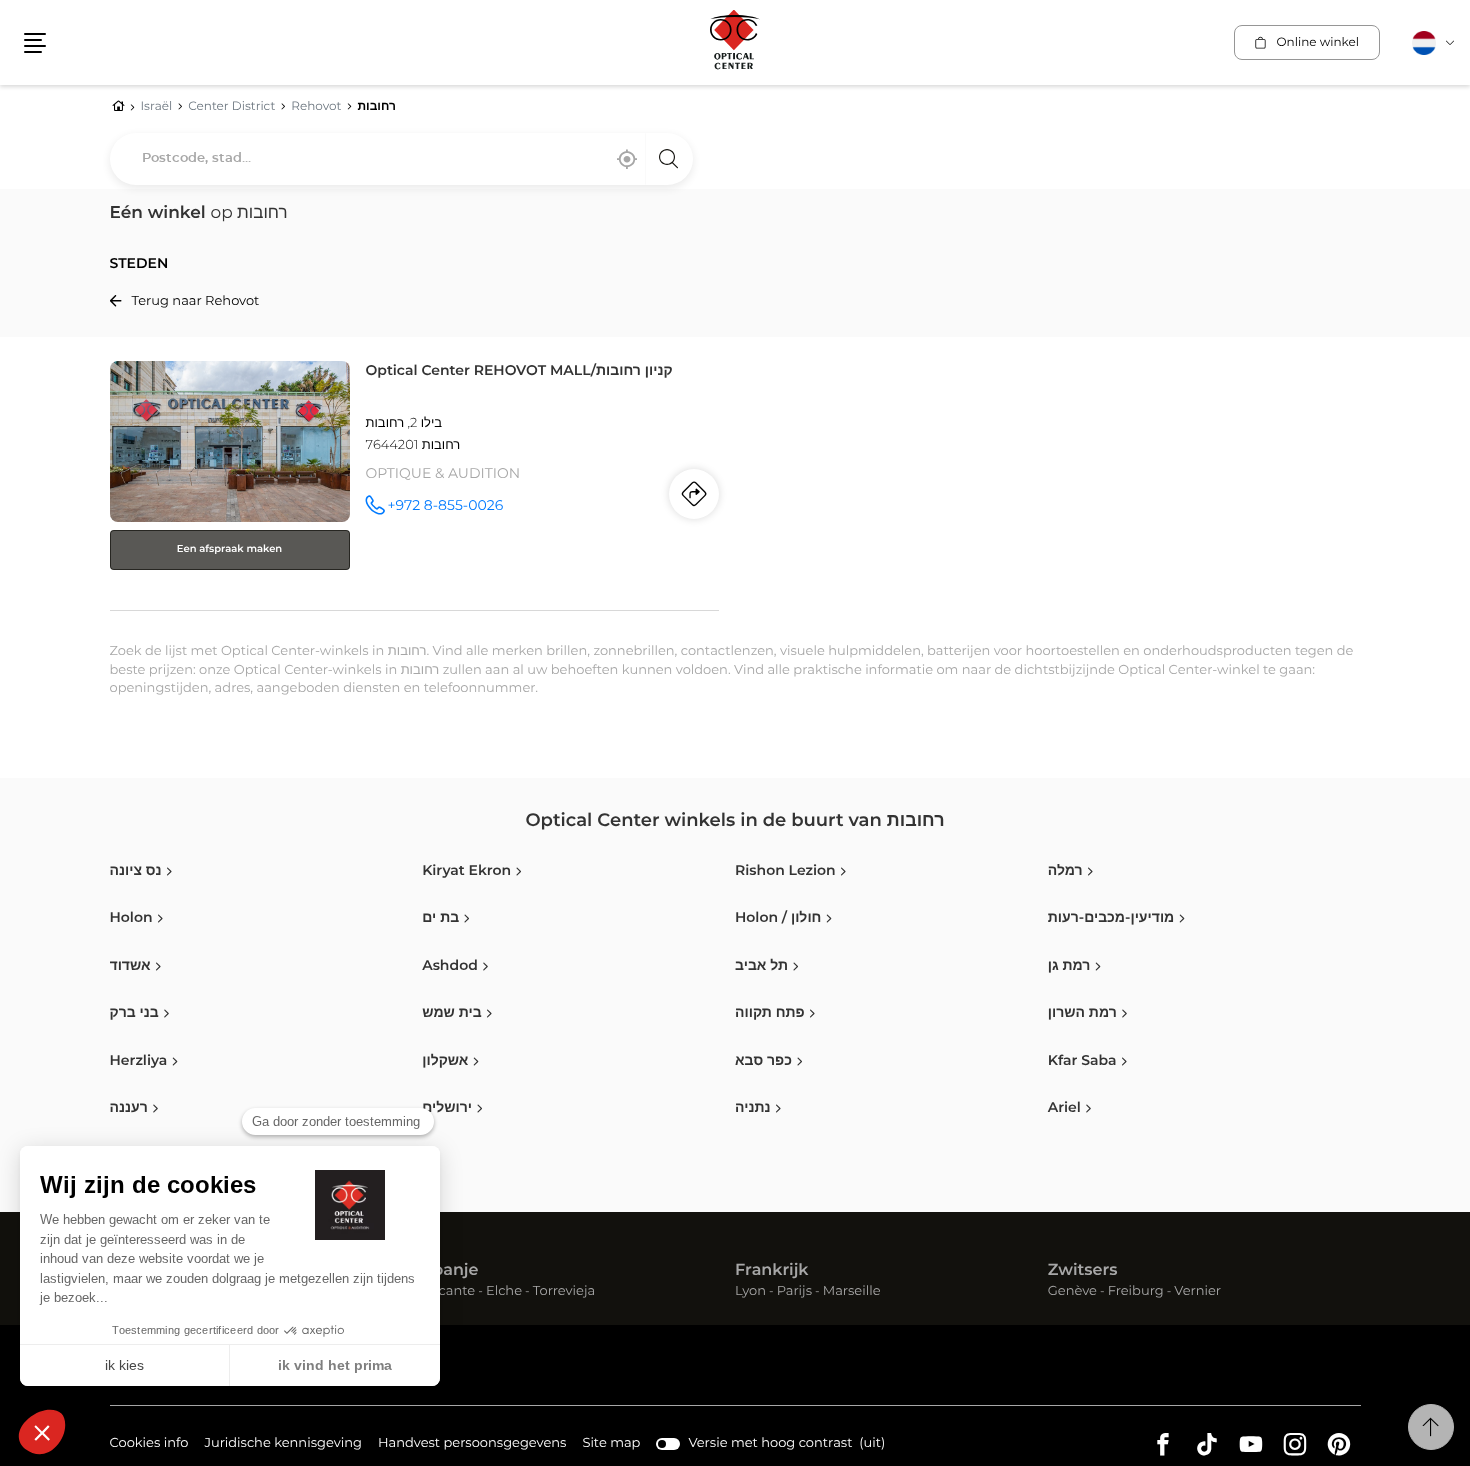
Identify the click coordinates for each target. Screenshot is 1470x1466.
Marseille (852, 1292)
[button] (35, 43)
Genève (1072, 1292)
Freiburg (1136, 1292)
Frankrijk (772, 1271)
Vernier (1197, 1292)
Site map (611, 1443)
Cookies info (149, 1446)
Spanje (450, 1271)
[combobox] (401, 159)
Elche (504, 1292)
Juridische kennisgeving (283, 1446)
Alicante (448, 1292)
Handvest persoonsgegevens (472, 1446)
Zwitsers (1083, 1271)
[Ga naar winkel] (415, 481)
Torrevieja (564, 1292)
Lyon (750, 1292)
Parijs (794, 1292)
